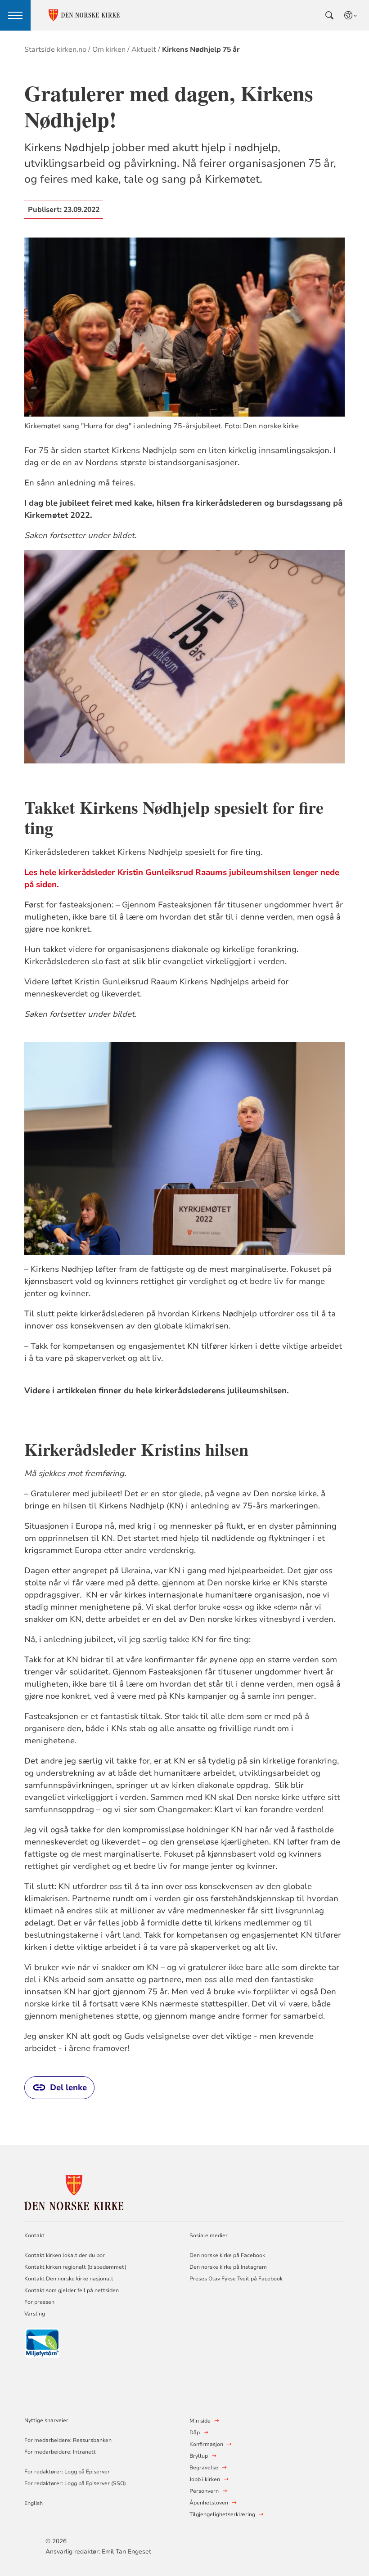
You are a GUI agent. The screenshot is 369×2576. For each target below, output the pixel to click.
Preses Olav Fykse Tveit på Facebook (236, 2279)
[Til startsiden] (74, 2191)
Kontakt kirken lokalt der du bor (65, 2255)
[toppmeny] (15, 15)
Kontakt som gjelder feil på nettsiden (72, 2290)
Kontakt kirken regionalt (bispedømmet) (75, 2267)
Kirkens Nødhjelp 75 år (201, 49)
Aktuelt (144, 49)
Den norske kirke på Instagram (228, 2267)
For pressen (39, 2302)
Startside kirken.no (55, 49)
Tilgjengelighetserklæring (222, 2514)
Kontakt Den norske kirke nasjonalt (69, 2279)
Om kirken (109, 49)
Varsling (35, 2314)
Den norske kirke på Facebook (227, 2255)
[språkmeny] (351, 15)
